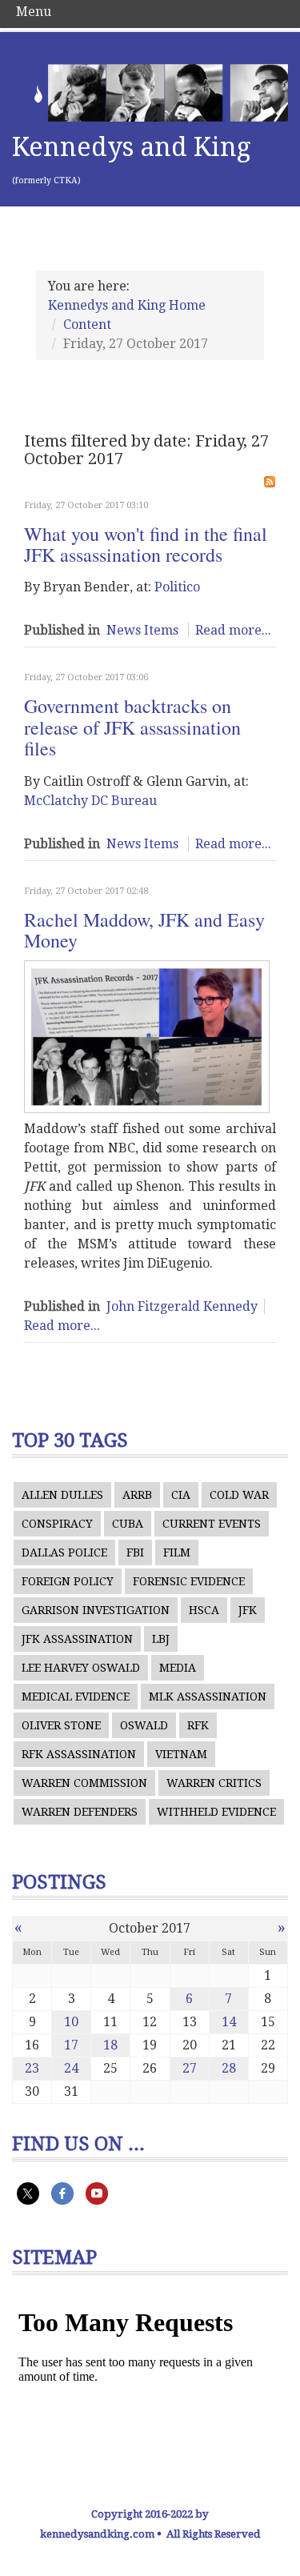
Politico (177, 587)
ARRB (137, 1495)
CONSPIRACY (57, 1524)
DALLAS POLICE (64, 1552)
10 (71, 2022)
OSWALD (144, 1725)
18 (110, 2045)
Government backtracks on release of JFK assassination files (132, 727)
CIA (181, 1495)
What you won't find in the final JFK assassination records (146, 544)
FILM (177, 1552)
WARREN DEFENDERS (80, 1812)
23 (32, 2068)
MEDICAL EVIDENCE (76, 1697)
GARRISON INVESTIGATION (96, 1610)
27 (190, 2068)
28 (229, 2068)
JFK (248, 1610)
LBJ (161, 1639)
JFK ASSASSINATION (77, 1639)
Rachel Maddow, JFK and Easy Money (144, 930)
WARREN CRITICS (214, 1783)
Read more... (233, 630)
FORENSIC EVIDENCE (189, 1581)
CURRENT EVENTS (212, 1524)
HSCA (204, 1610)
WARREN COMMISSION (84, 1783)
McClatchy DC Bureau (90, 801)
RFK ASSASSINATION (79, 1754)
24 (71, 2068)
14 (229, 2022)
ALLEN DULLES (62, 1495)
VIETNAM (181, 1754)
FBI (135, 1552)
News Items (142, 630)
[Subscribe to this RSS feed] (270, 482)
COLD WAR (239, 1495)
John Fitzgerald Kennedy (182, 1306)
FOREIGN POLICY (68, 1581)
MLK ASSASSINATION (208, 1697)
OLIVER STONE (61, 1725)
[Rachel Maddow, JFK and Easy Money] (147, 1037)
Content (87, 325)
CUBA (128, 1524)
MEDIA (178, 1668)
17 (71, 2045)
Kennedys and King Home (127, 305)
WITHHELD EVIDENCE (216, 1812)
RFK (198, 1725)
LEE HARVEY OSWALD (81, 1668)
